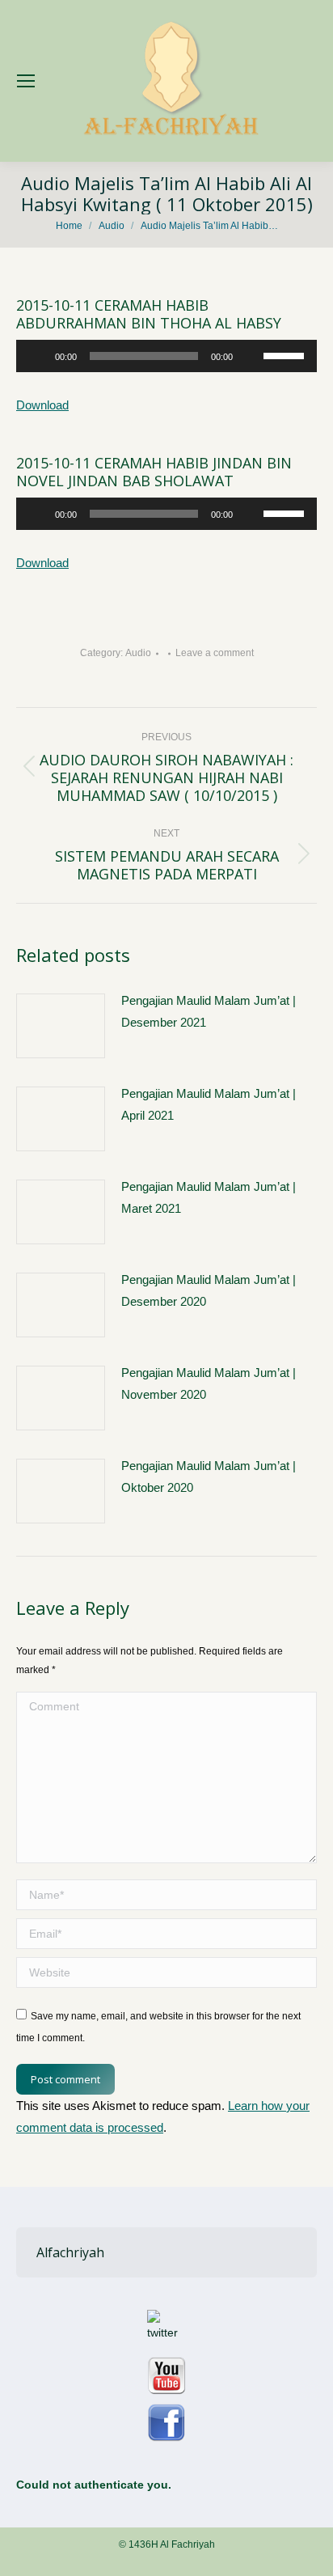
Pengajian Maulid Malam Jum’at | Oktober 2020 (209, 1477)
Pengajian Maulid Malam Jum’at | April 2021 (209, 1104)
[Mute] (251, 356)
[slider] (286, 354)
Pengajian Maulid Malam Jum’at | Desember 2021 (209, 1011)
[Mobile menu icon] (26, 81)
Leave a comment (215, 653)
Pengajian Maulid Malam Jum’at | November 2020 (209, 1383)
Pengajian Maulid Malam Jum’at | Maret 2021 (209, 1197)
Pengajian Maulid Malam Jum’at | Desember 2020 (209, 1290)
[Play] (37, 356)
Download (42, 405)
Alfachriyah (70, 2252)
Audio (138, 653)
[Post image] (61, 1026)
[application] (166, 356)
